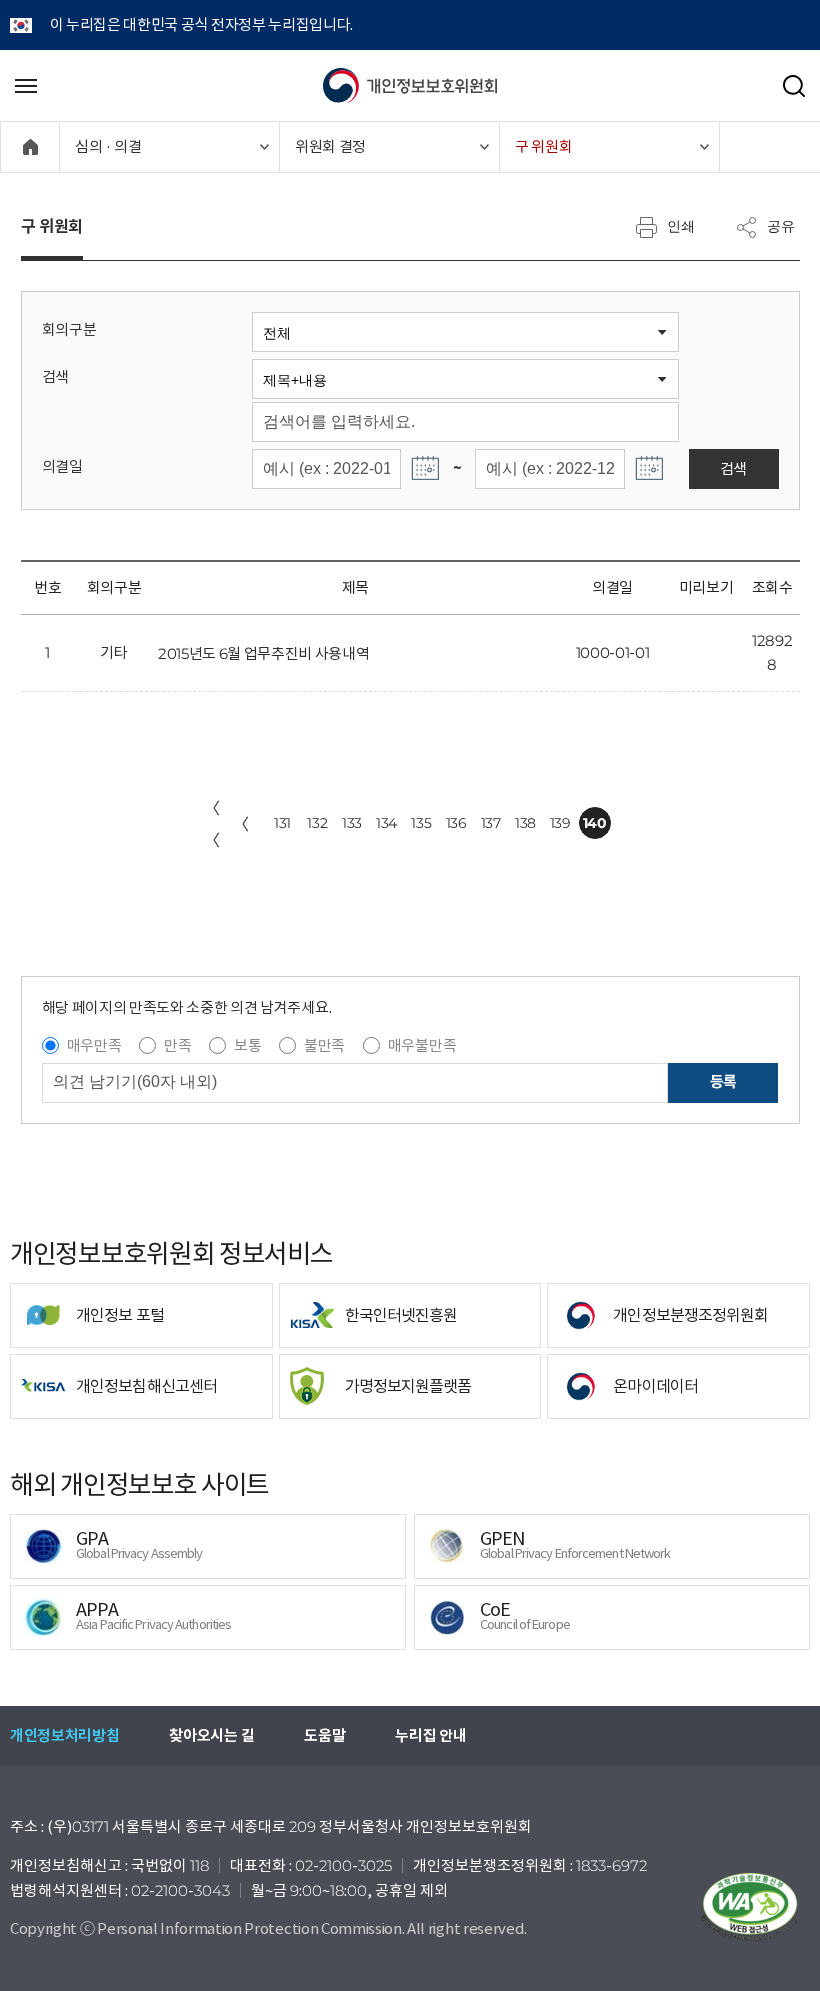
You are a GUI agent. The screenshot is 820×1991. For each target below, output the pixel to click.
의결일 (62, 466)
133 (352, 823)
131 (282, 823)
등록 (723, 1081)
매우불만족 (422, 1045)
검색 (55, 376)
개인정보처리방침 (64, 1735)
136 (456, 823)
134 (386, 823)
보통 (247, 1045)
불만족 (324, 1045)
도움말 (324, 1735)
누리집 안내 (430, 1735)
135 (421, 823)
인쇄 (681, 226)
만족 (177, 1045)
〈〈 (212, 824)
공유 (781, 226)
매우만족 (94, 1045)
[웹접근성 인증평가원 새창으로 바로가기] (750, 1907)
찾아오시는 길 (211, 1735)
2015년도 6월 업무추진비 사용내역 (264, 653)
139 (560, 823)
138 (525, 823)
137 (491, 823)
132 (317, 823)
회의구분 (69, 329)
